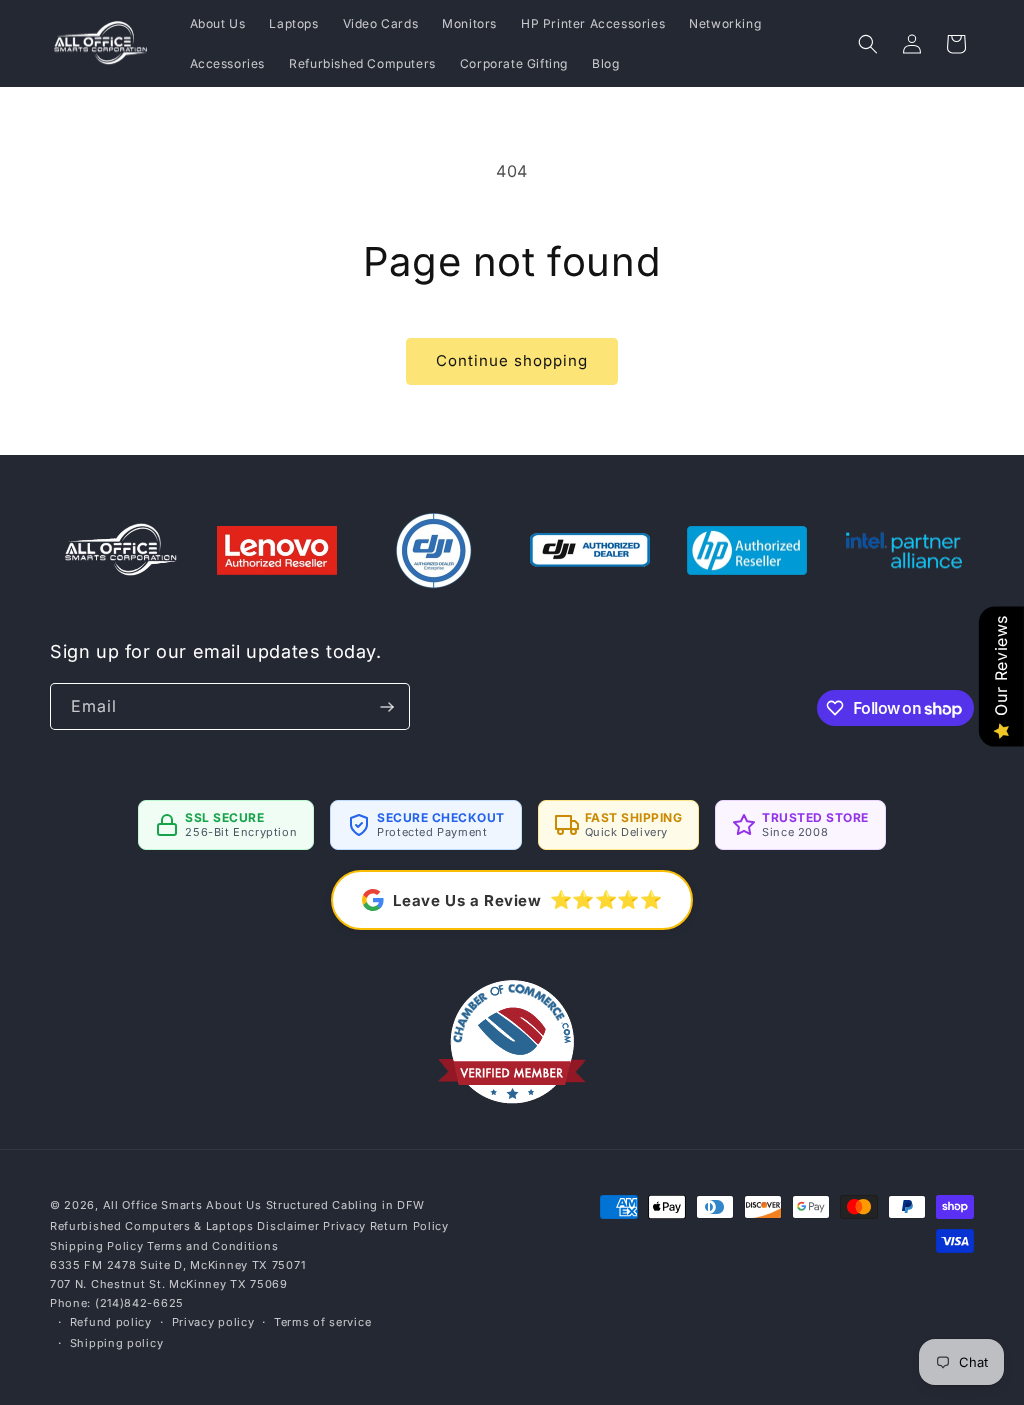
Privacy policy (213, 1322)
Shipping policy (117, 1343)
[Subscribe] (387, 706)
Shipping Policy (97, 1246)
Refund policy (111, 1322)
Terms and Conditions (212, 1246)
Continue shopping (512, 360)
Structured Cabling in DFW (346, 1205)
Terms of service (322, 1322)
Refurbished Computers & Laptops (152, 1226)
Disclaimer (288, 1226)
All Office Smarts (153, 1205)
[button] (868, 44)
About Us (234, 1205)
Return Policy (409, 1226)
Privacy (344, 1226)
